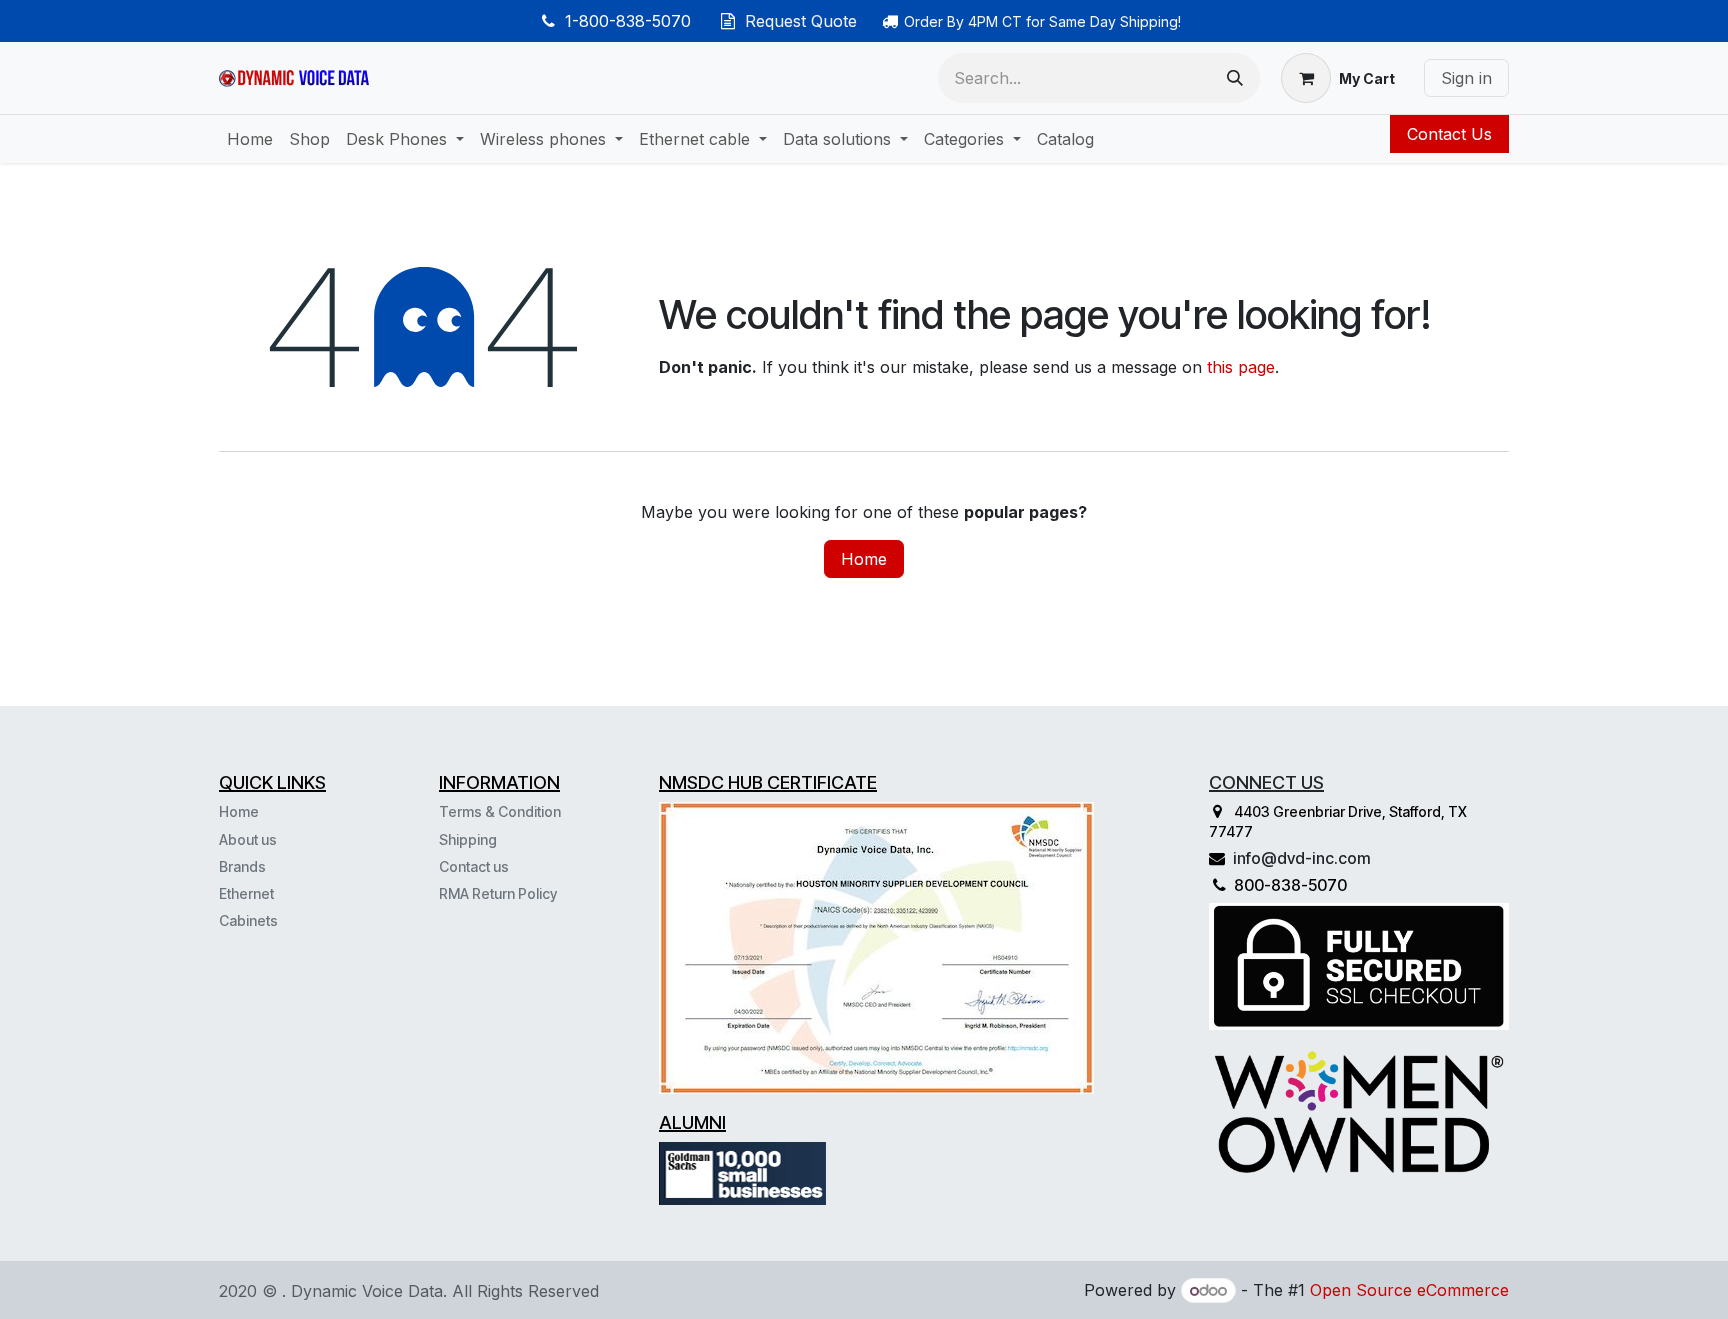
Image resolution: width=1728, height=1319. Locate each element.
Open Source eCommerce (1409, 1290)
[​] (280, 920)
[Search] (1235, 78)
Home (864, 559)
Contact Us (1449, 134)
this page (1241, 367)
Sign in (1466, 78)
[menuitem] (250, 139)
